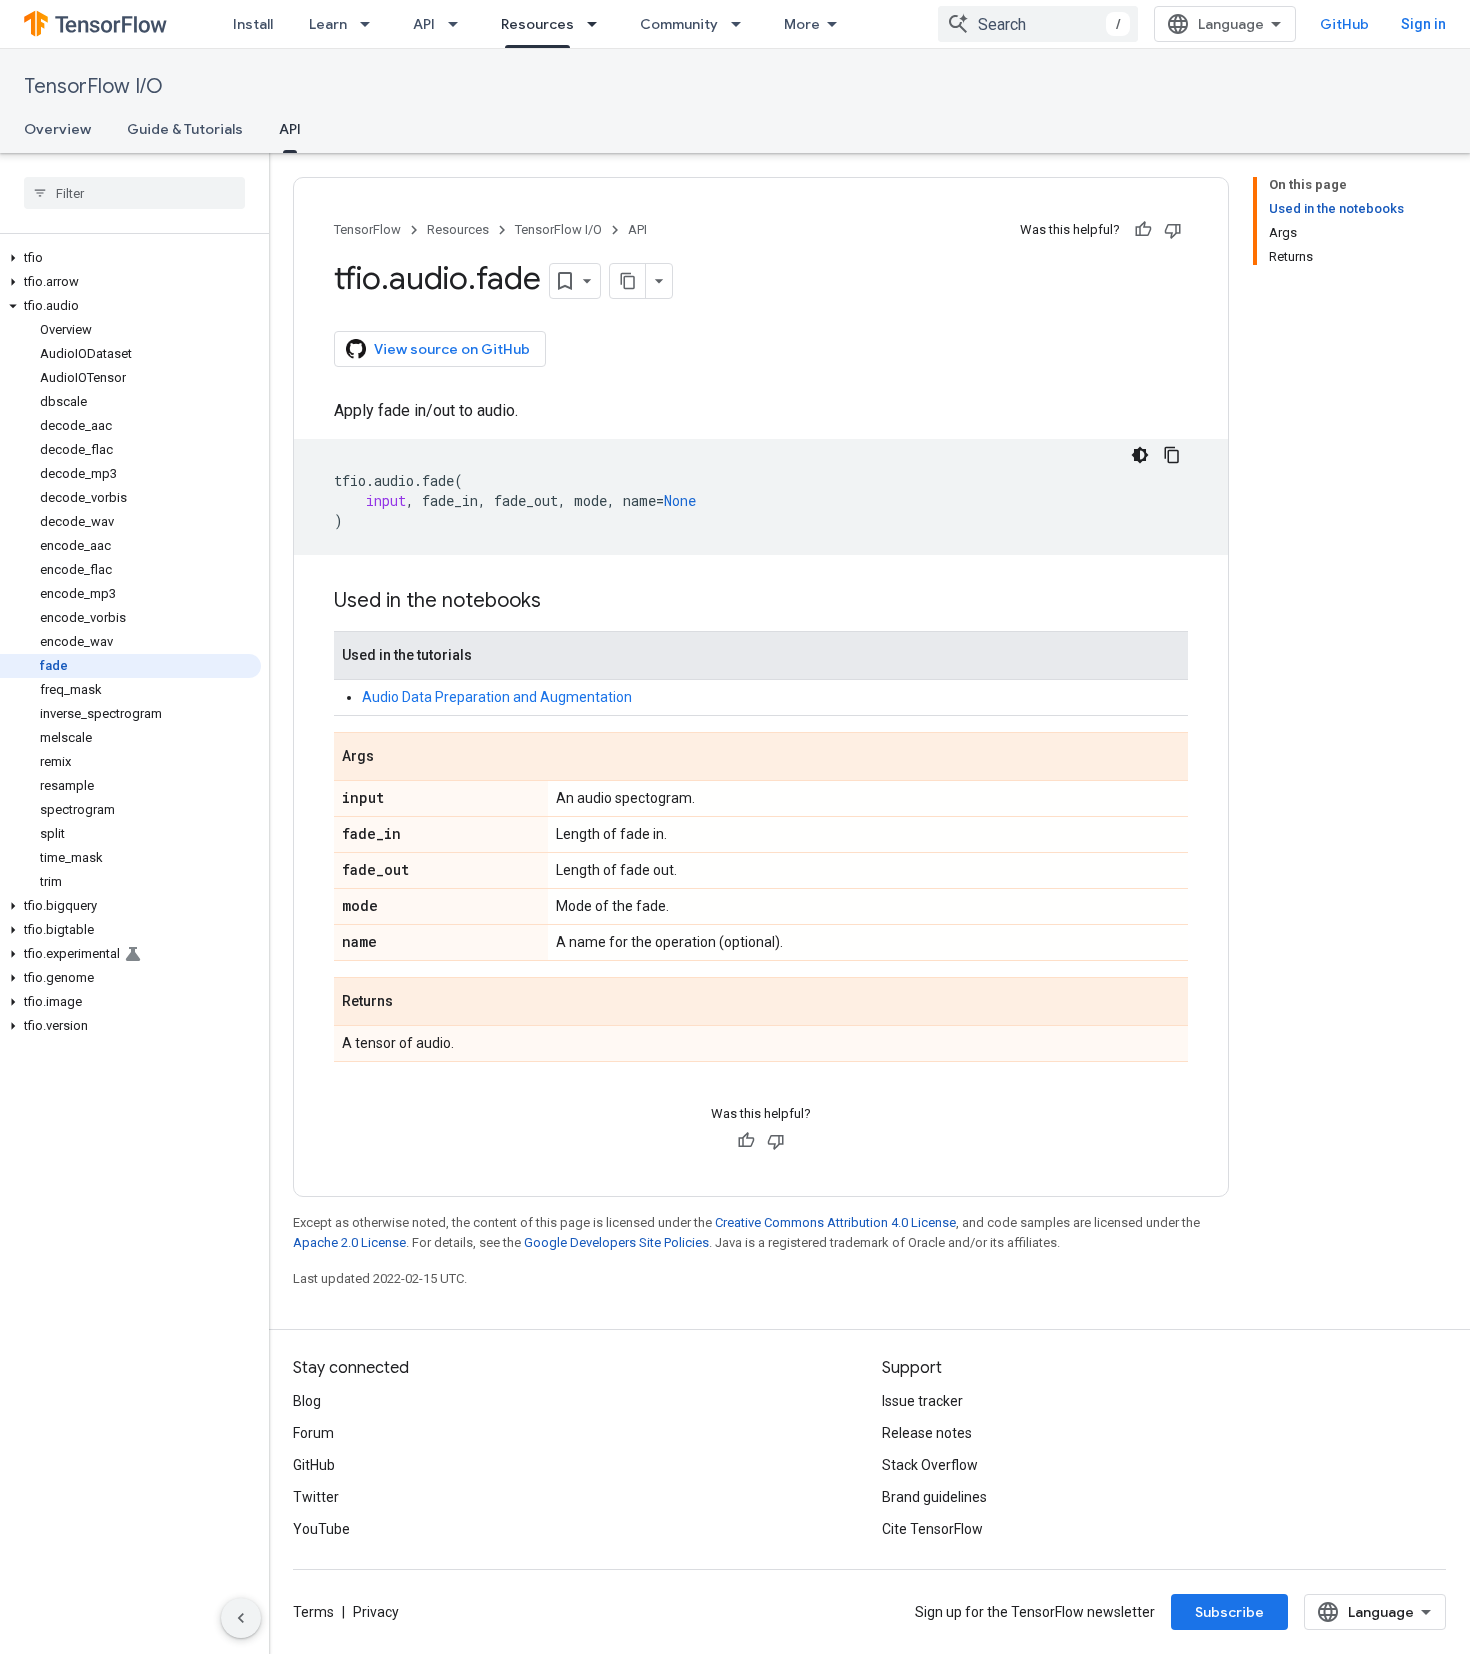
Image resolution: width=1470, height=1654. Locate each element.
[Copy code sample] (1172, 455)
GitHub (1344, 24)
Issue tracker (922, 1401)
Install (253, 24)
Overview (57, 129)
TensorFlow (367, 229)
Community (679, 24)
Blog (307, 1401)
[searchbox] (134, 193)
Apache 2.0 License (349, 1242)
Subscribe (1229, 1612)
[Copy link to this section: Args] (394, 758)
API (424, 24)
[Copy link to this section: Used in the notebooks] (561, 602)
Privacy (376, 1612)
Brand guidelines (934, 1497)
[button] (130, 258)
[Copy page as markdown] (628, 281)
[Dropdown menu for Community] (742, 24)
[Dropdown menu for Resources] (598, 24)
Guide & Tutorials (185, 129)
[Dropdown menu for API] (459, 24)
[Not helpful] (1173, 230)
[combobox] (1038, 24)
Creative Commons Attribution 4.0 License (835, 1222)
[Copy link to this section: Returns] (413, 1003)
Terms (313, 1612)
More (802, 24)
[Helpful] (1143, 230)
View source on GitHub (452, 349)
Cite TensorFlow (932, 1529)
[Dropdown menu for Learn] (371, 24)
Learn (328, 24)
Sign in (1423, 24)
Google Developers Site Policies (616, 1242)
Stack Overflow (930, 1465)
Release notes (927, 1433)
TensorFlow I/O (93, 86)
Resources (537, 24)
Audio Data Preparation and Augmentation (497, 697)
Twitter (316, 1497)
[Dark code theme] (1140, 455)
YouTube (321, 1529)
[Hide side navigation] (241, 1618)
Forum (313, 1433)
